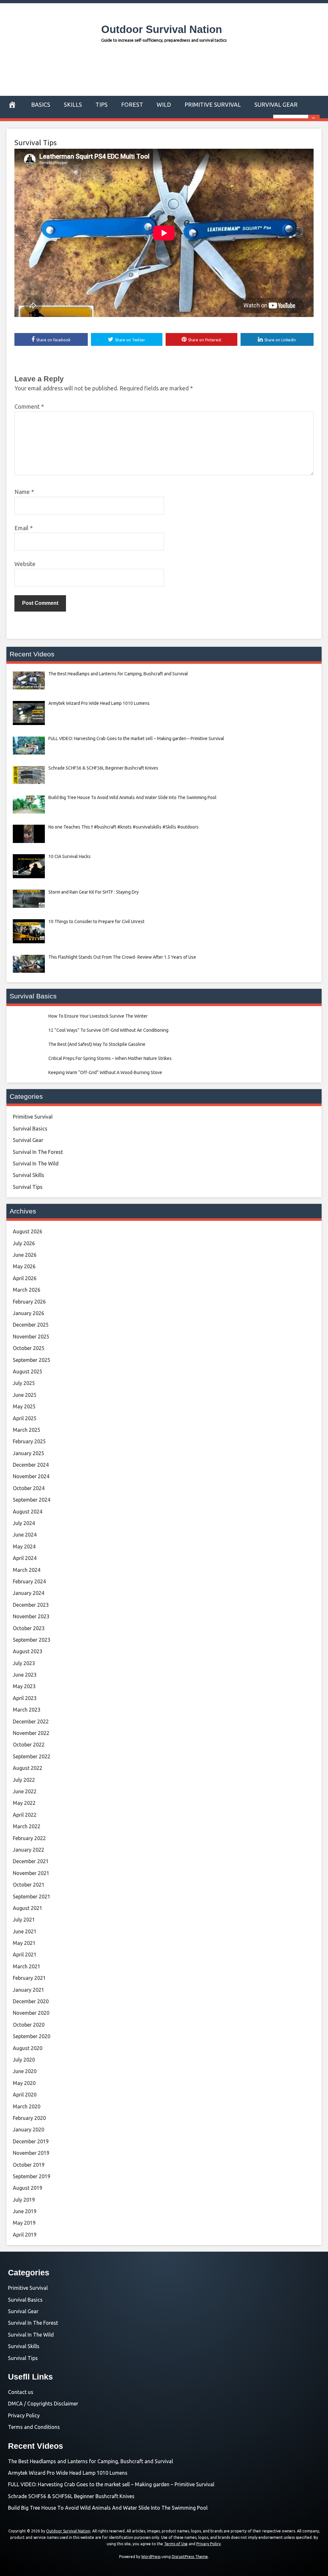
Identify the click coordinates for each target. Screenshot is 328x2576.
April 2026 (25, 1278)
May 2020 (24, 2083)
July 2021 (24, 1920)
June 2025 (25, 1395)
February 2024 (29, 1581)
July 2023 (24, 1663)
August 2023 (28, 1651)
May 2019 (24, 2223)
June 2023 (25, 1675)
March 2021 (27, 1966)
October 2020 (29, 2025)
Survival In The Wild (36, 1163)
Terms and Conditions (34, 2427)
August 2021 (28, 1908)
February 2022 (29, 1838)
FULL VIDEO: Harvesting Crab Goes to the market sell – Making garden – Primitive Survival (111, 2484)
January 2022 (29, 1850)
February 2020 (29, 2118)
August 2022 (28, 1768)
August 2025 (28, 1371)
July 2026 (24, 1243)
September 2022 (32, 1756)
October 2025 (29, 1348)
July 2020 (24, 2060)
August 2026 (28, 1231)
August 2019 (28, 2188)
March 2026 (27, 1290)
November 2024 (31, 1476)
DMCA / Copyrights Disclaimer (43, 2404)
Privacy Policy (24, 2415)
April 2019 (25, 2235)
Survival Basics (30, 1129)
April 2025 (25, 1418)
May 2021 (24, 1943)
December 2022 (31, 1722)
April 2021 (25, 1955)
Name (24, 492)
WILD (164, 104)
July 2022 (24, 1780)
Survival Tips (36, 142)
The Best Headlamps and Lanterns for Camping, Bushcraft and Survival (90, 2461)
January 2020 (29, 2130)
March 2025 (27, 1430)
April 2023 (25, 1698)
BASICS (41, 104)
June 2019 (25, 2211)
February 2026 (29, 1302)
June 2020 (25, 2071)
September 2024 (32, 1500)
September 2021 (32, 1897)
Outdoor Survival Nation (162, 29)
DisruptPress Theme (190, 2557)
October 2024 (29, 1488)
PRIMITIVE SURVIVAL (213, 104)
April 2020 (25, 2095)
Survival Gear (28, 1140)
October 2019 (29, 2165)
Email (24, 528)
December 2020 (31, 2001)
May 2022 (24, 1803)
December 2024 (31, 1465)
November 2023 (31, 1616)
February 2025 (29, 1441)
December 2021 (31, 1861)
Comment (29, 406)
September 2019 (32, 2176)
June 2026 (25, 1255)
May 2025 (24, 1406)
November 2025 (31, 1337)
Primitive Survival (33, 1117)
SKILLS (73, 104)
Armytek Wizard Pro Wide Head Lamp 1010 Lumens (68, 2473)
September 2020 (32, 2036)
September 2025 (32, 1360)
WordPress (151, 2557)
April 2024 (25, 1558)
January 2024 (29, 1593)
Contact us (21, 2392)
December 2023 (31, 1605)
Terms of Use (176, 2544)
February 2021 (29, 1978)
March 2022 (27, 1826)
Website (25, 564)
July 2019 (24, 2200)
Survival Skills (29, 1175)
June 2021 (25, 1931)
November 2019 (31, 2153)
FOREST (132, 104)
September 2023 (32, 1640)
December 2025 (31, 1325)
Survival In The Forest (38, 1152)
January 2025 (29, 1453)
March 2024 (27, 1570)
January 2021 (29, 1990)
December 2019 (31, 2141)
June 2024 (25, 1535)
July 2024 (24, 1523)
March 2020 (27, 2106)
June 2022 (25, 1791)
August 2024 (28, 1512)
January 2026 (29, 1313)
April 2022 (25, 1815)
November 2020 (31, 2013)
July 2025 (24, 1383)
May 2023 (24, 1686)
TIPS (102, 104)
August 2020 (28, 2048)
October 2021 (29, 1885)
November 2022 (31, 1733)
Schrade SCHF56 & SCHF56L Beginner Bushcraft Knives (71, 2496)
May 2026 (24, 1266)
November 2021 (31, 1873)
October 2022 (29, 1745)
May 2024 (24, 1546)
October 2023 (29, 1628)
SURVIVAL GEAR (276, 104)
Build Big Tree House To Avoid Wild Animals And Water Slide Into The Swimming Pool (108, 2508)
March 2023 (27, 1710)
